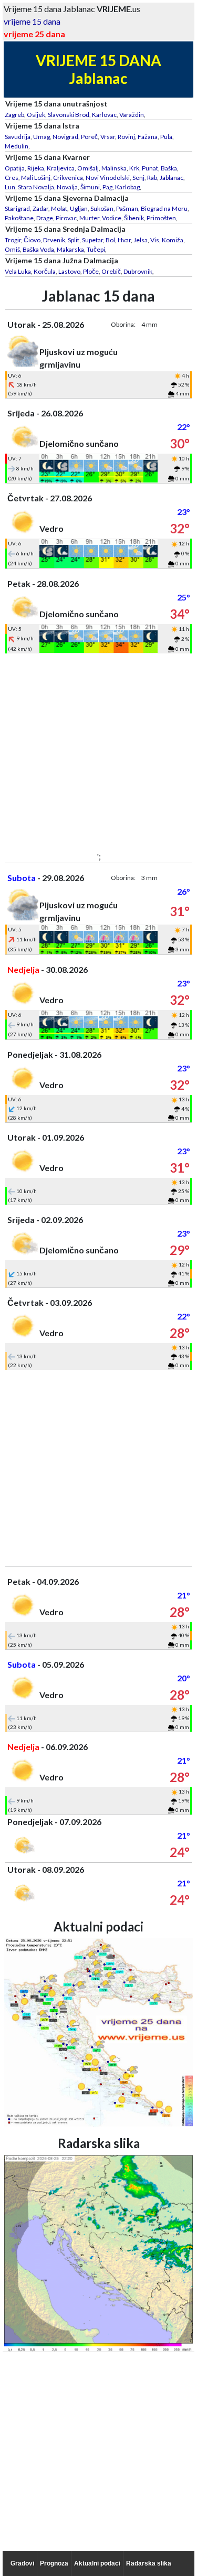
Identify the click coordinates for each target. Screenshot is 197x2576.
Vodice (112, 218)
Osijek (36, 115)
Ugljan (79, 208)
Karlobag (127, 187)
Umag (42, 137)
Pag (107, 187)
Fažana (148, 137)
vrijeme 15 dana (32, 21)
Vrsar (108, 137)
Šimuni (90, 187)
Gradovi (22, 2563)
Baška (169, 168)
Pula (166, 137)
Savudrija (18, 137)
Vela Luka (18, 271)
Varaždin (132, 115)
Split (74, 240)
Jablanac (172, 178)
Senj (138, 178)
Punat (150, 168)
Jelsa (141, 240)
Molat (59, 208)
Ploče (91, 271)
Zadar (40, 208)
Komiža (173, 240)
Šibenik (134, 218)
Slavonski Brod (69, 115)
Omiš (12, 249)
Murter (89, 218)
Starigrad (17, 208)
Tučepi (96, 249)
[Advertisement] (98, 752)
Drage (45, 218)
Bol (110, 240)
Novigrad (65, 137)
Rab (152, 178)
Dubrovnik (138, 271)
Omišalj (88, 168)
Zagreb (14, 115)
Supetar (92, 240)
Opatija (15, 168)
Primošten (161, 218)
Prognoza (54, 2563)
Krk (134, 168)
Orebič (111, 271)
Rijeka (36, 168)
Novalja (67, 187)
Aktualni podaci (97, 2563)
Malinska (114, 168)
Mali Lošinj (36, 178)
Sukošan (102, 208)
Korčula (45, 271)
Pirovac (66, 218)
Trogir (13, 240)
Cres (12, 178)
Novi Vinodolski (108, 178)
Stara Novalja (36, 187)
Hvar (124, 240)
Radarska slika (149, 2563)
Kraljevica (61, 168)
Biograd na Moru (164, 208)
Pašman (127, 208)
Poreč (89, 137)
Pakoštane (19, 218)
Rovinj (126, 137)
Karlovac (104, 115)
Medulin (17, 146)
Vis (155, 240)
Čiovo (32, 240)
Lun (10, 187)
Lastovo (69, 271)
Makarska (70, 249)
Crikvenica (68, 178)
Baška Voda (38, 249)
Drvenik (54, 240)
